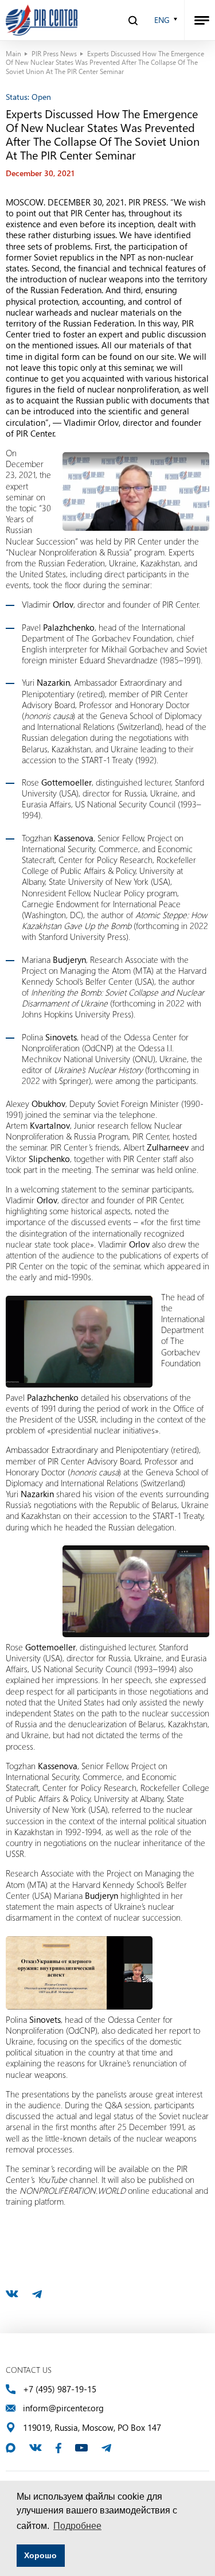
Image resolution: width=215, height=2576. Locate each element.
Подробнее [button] (77, 2526)
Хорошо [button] (40, 2555)
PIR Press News (54, 53)
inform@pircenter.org (63, 2408)
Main (13, 53)
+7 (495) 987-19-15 (60, 2389)
